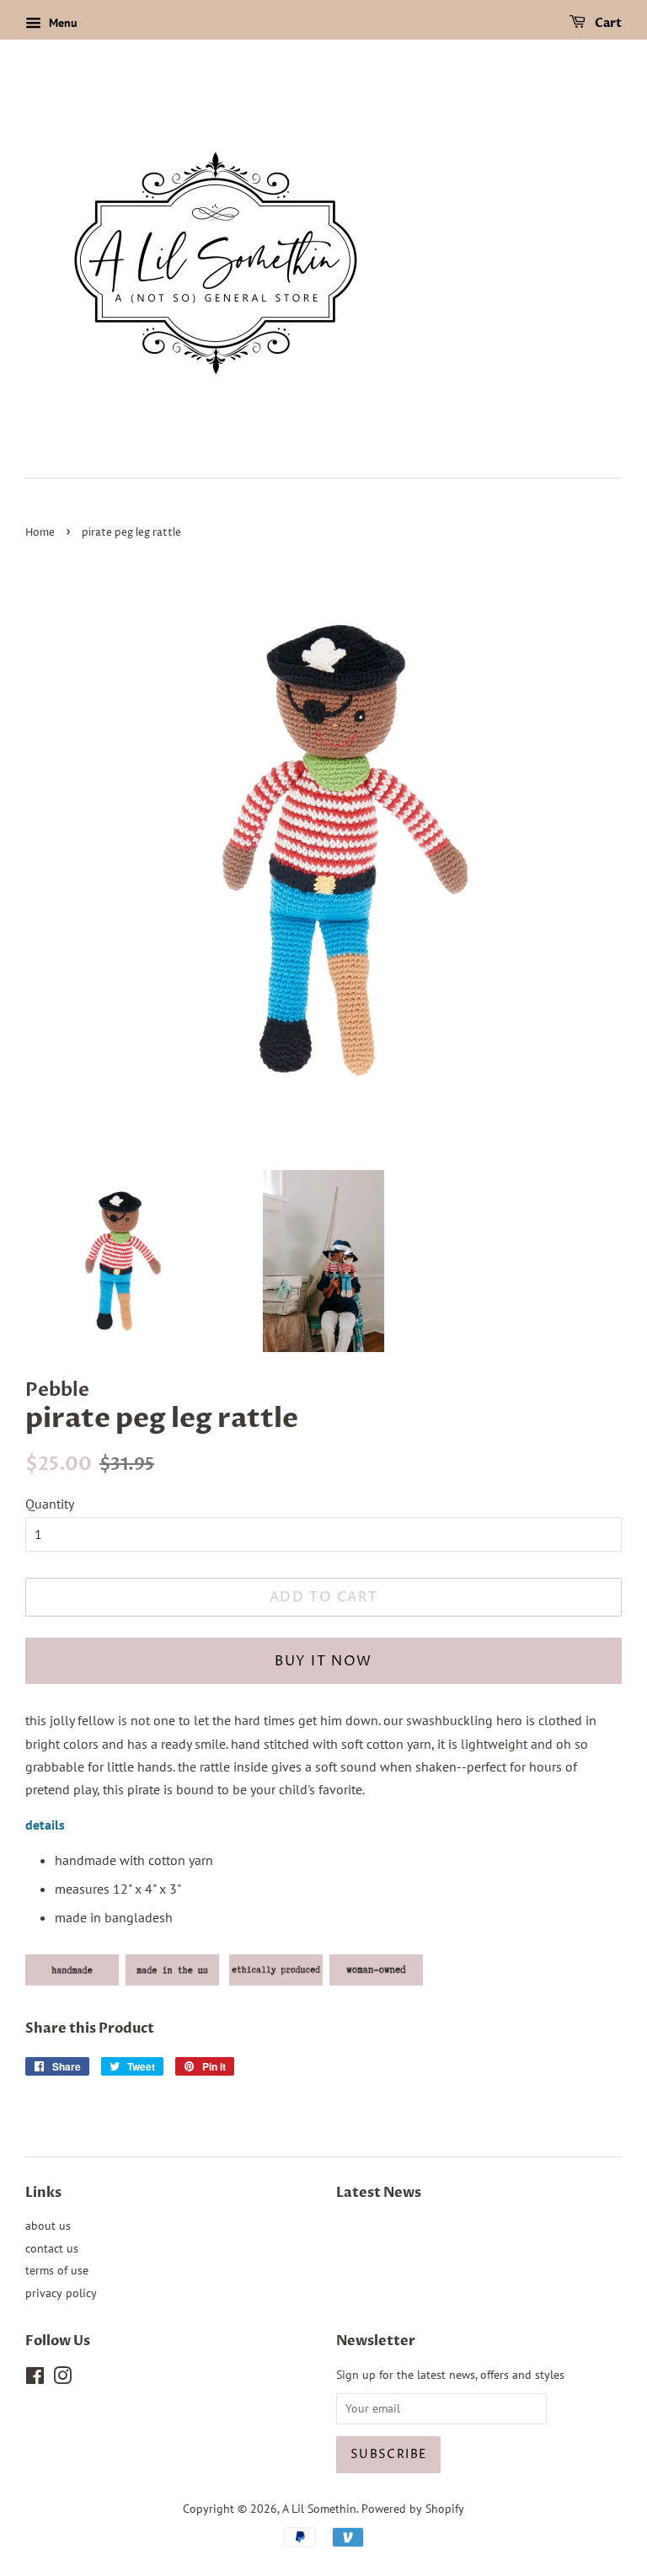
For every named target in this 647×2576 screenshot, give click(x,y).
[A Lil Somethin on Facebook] (35, 2379)
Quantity (50, 1504)
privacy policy (61, 2293)
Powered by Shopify (413, 2509)
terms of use (57, 2270)
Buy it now (323, 1661)
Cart (607, 23)
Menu (61, 23)
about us (48, 2226)
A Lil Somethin (319, 2509)
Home (40, 533)
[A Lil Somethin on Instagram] (62, 2379)
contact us (52, 2248)
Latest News (379, 2193)
